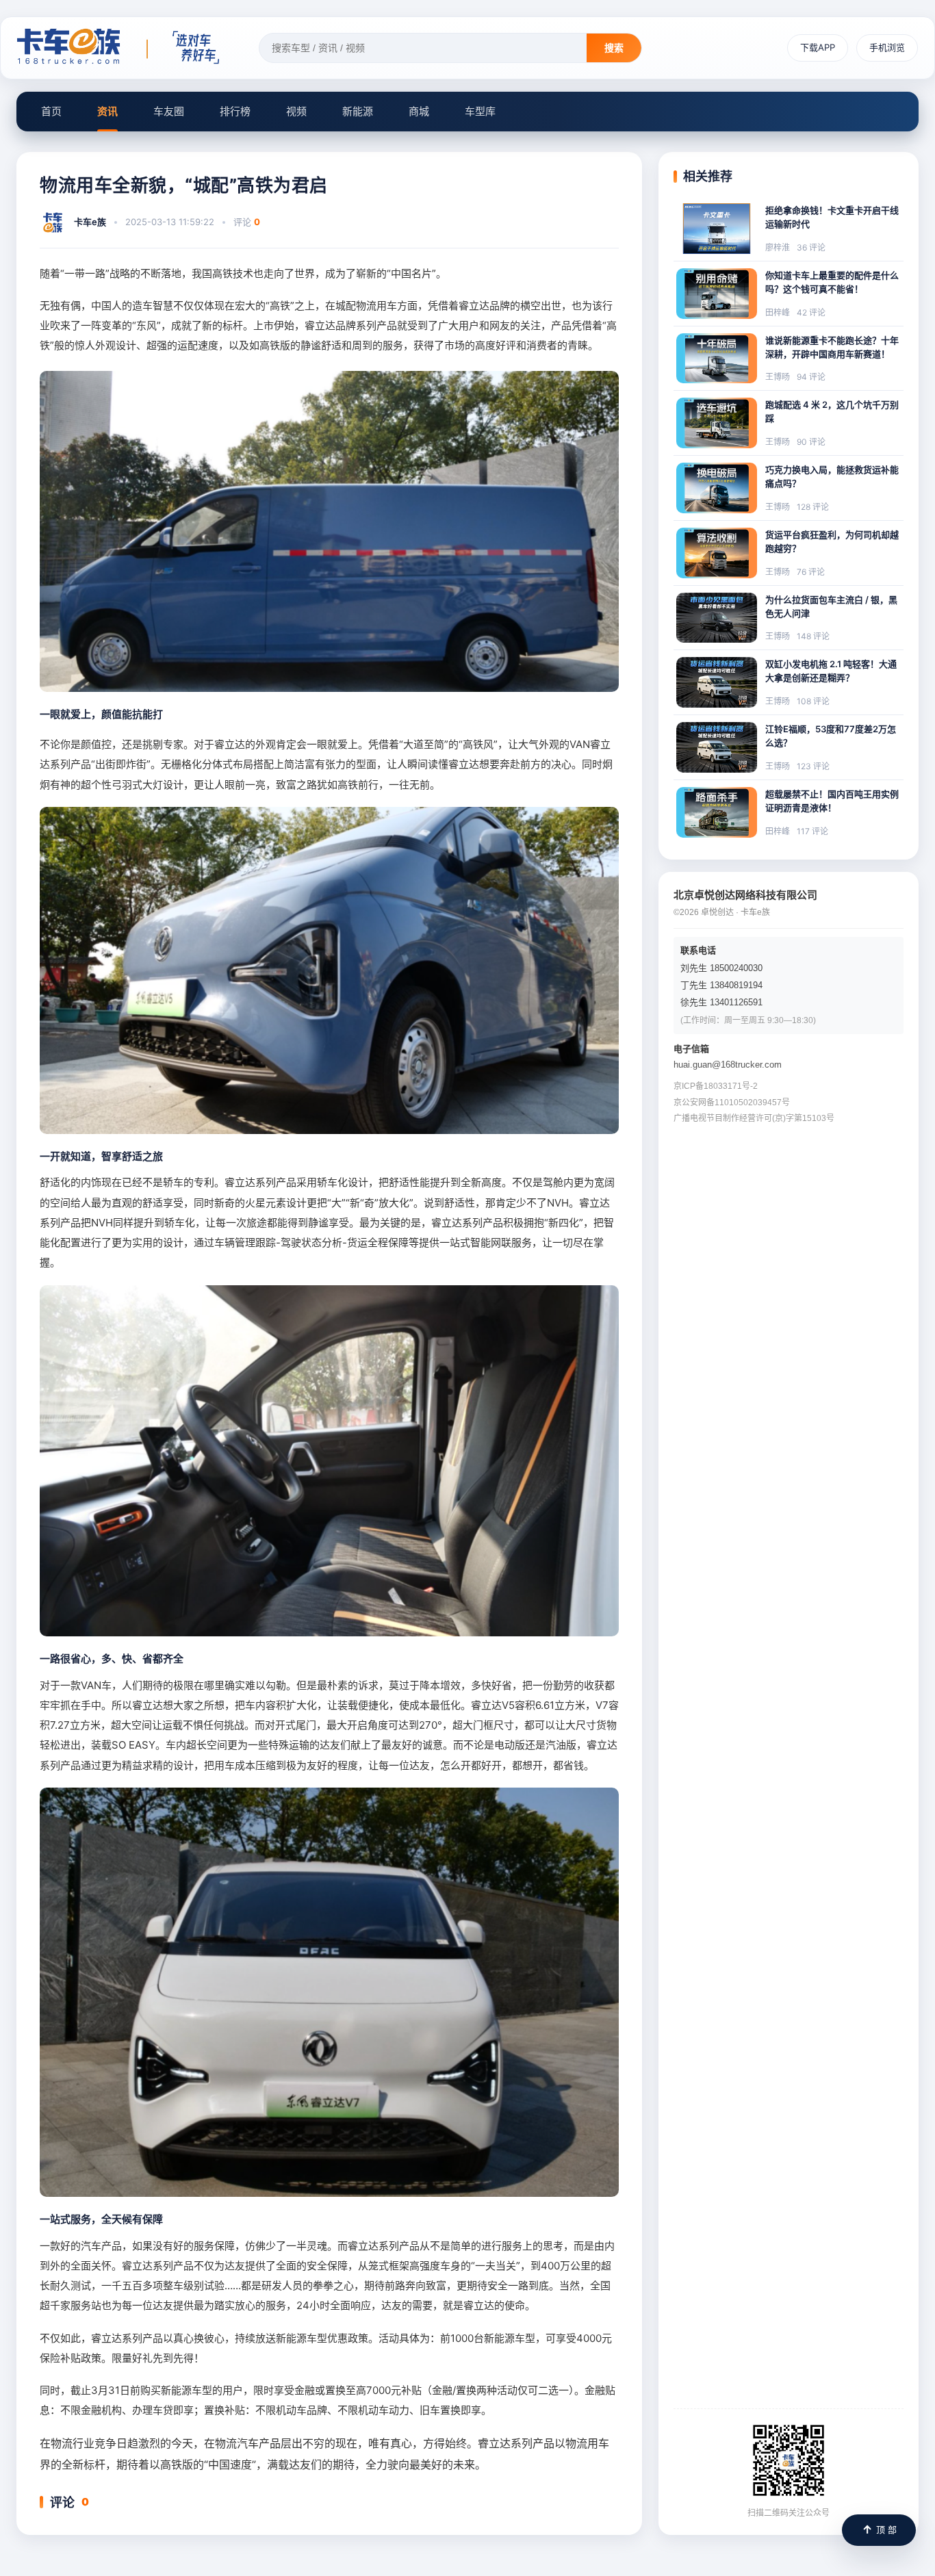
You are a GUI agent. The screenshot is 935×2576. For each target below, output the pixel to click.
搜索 (614, 48)
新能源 (358, 111)
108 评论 (813, 701)
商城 (419, 111)
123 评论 (813, 766)
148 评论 (813, 636)
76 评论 (811, 572)
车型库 (480, 111)
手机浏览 (887, 47)
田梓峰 (778, 312)
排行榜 (235, 111)
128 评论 (813, 507)
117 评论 (812, 831)
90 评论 (811, 442)
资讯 (107, 111)
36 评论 (811, 247)
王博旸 (778, 377)
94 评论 (811, 377)
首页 (51, 111)
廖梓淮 (778, 247)
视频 (296, 111)
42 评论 (811, 312)
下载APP (818, 47)
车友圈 (169, 111)
